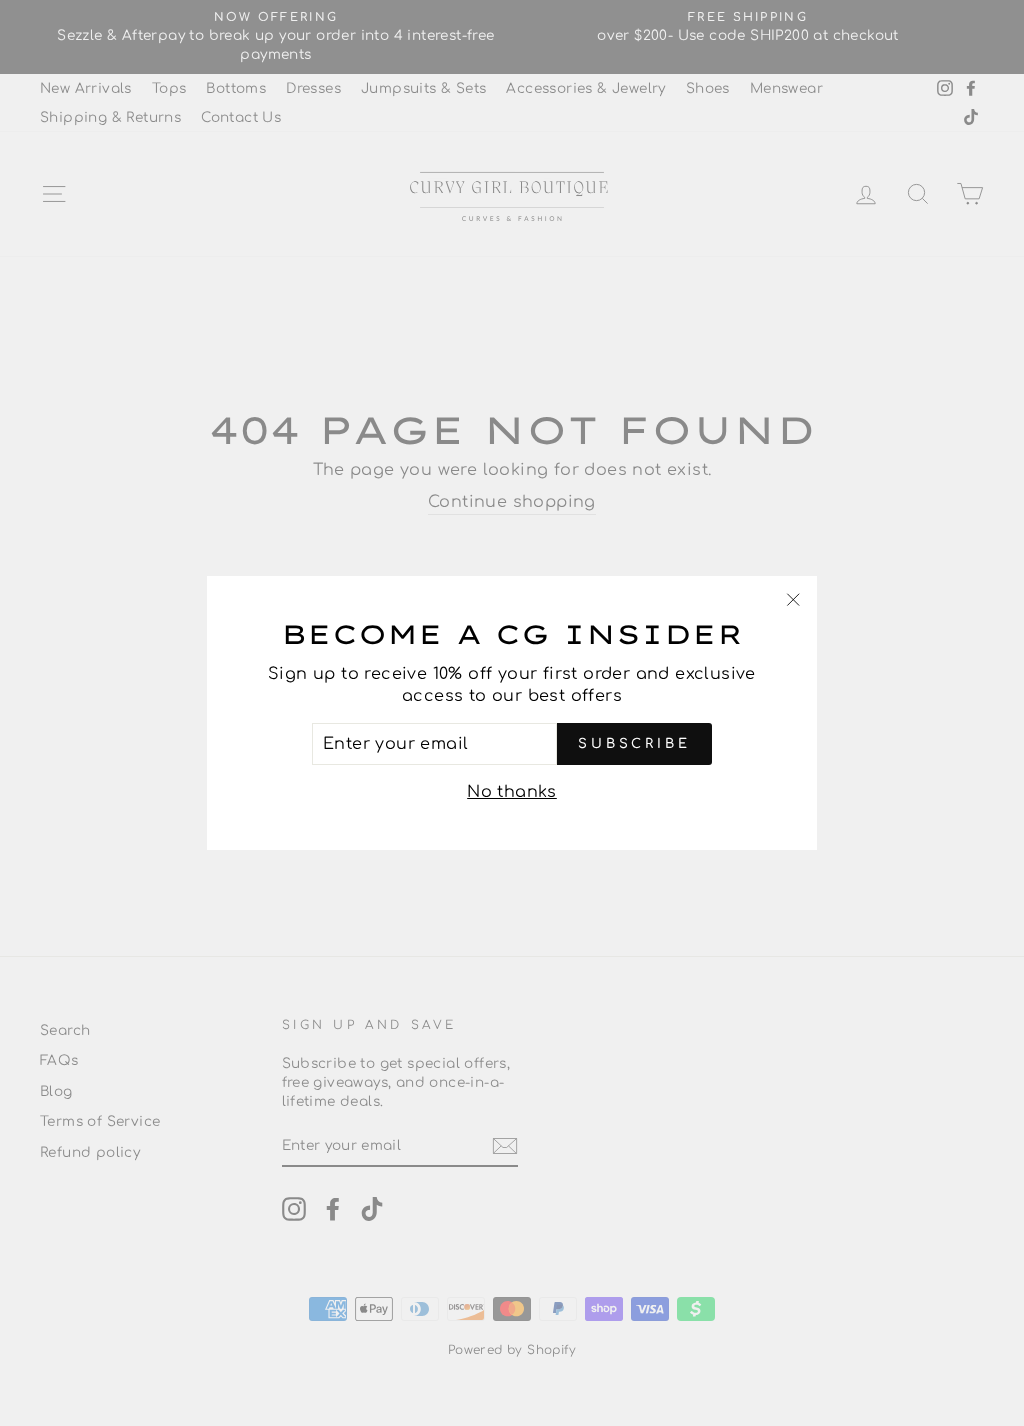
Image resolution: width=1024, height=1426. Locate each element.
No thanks (512, 792)
